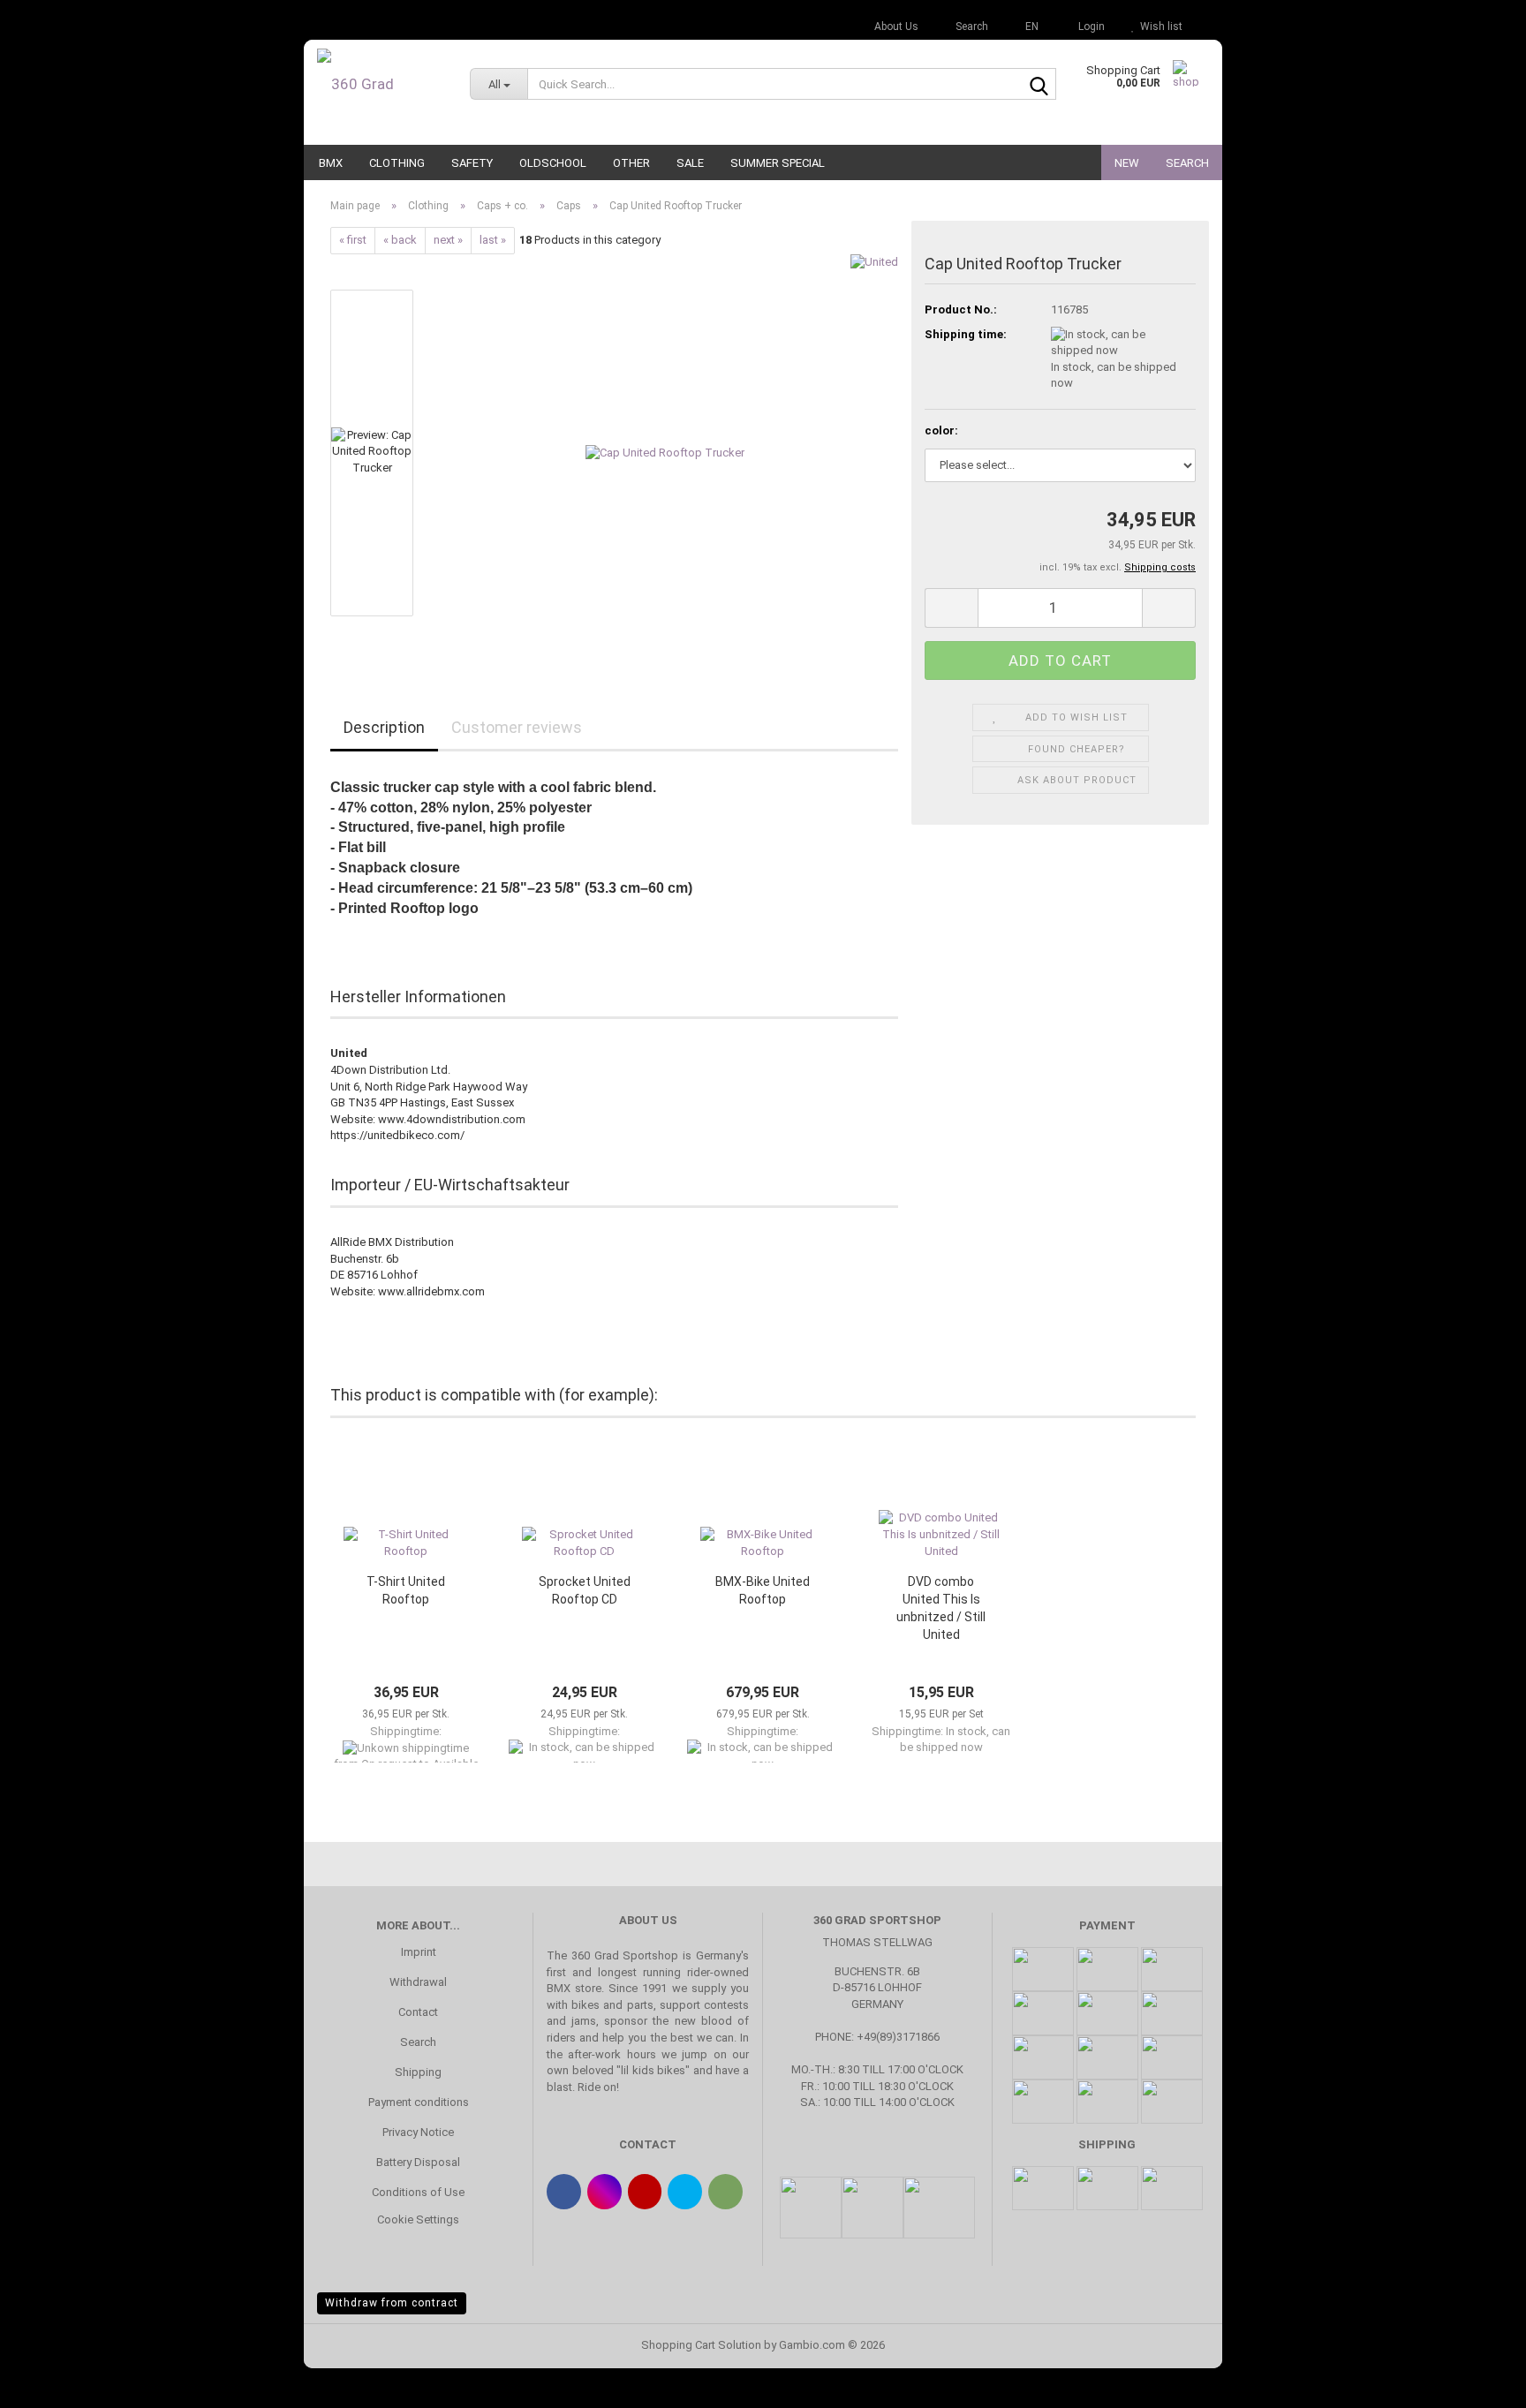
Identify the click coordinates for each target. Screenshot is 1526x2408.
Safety (472, 163)
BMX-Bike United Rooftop (763, 1590)
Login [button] (1089, 26)
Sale (690, 163)
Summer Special (778, 163)
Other (631, 163)
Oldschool (553, 163)
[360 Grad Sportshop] (380, 84)
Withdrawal (418, 1982)
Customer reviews (517, 727)
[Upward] (1477, 2382)
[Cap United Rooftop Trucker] (665, 452)
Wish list (1159, 26)
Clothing (397, 163)
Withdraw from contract (392, 2303)
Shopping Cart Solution (701, 2345)
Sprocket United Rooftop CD (585, 1590)
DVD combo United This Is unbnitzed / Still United (941, 1608)
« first (353, 240)
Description (384, 727)
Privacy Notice (418, 2132)
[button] (1027, 26)
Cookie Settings (418, 2219)
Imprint (419, 1952)
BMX (331, 163)
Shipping (418, 2072)
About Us (895, 26)
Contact (418, 2012)
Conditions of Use (418, 2192)
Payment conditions (419, 2102)
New (1127, 163)
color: (941, 430)
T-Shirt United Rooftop (406, 1590)
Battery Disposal (418, 2162)
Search (1187, 163)
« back (400, 240)
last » (493, 240)
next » (448, 240)
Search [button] (971, 26)
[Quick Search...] (1039, 85)
